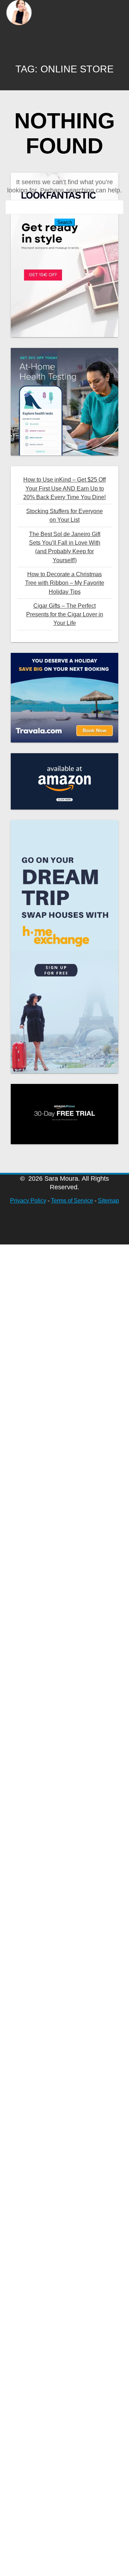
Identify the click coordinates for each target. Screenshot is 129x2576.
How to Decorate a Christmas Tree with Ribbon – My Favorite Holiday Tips (65, 583)
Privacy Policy (28, 1201)
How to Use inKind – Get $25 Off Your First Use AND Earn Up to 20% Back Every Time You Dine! (64, 488)
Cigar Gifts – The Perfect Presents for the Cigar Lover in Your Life (65, 614)
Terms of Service (72, 1201)
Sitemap (108, 1201)
